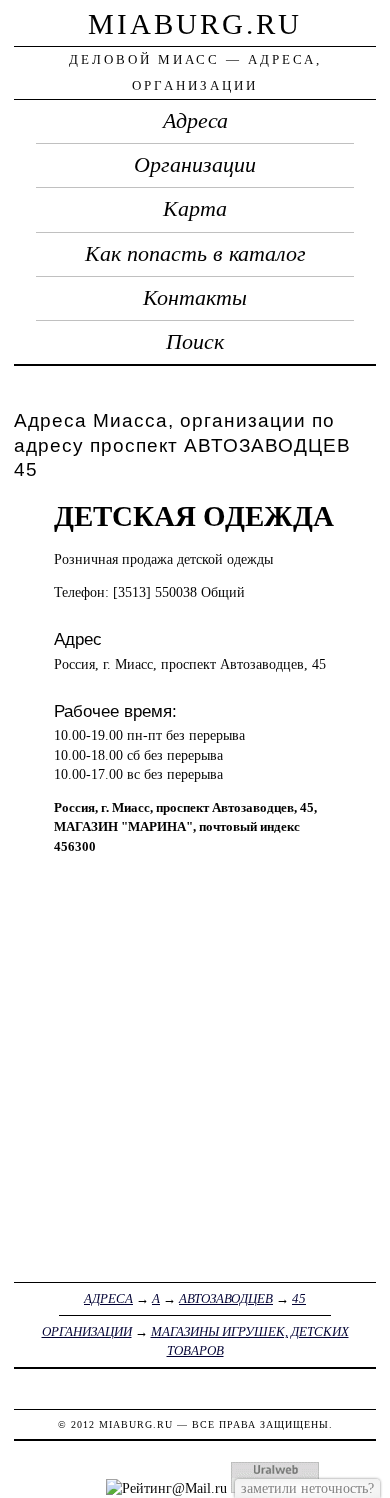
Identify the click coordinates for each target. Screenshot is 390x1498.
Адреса (195, 121)
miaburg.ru (195, 24)
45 (299, 1298)
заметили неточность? (307, 1488)
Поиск (195, 342)
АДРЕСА (108, 1298)
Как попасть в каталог (195, 254)
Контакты (195, 298)
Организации (195, 165)
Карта (195, 209)
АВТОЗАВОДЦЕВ (226, 1298)
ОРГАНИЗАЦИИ (87, 1331)
